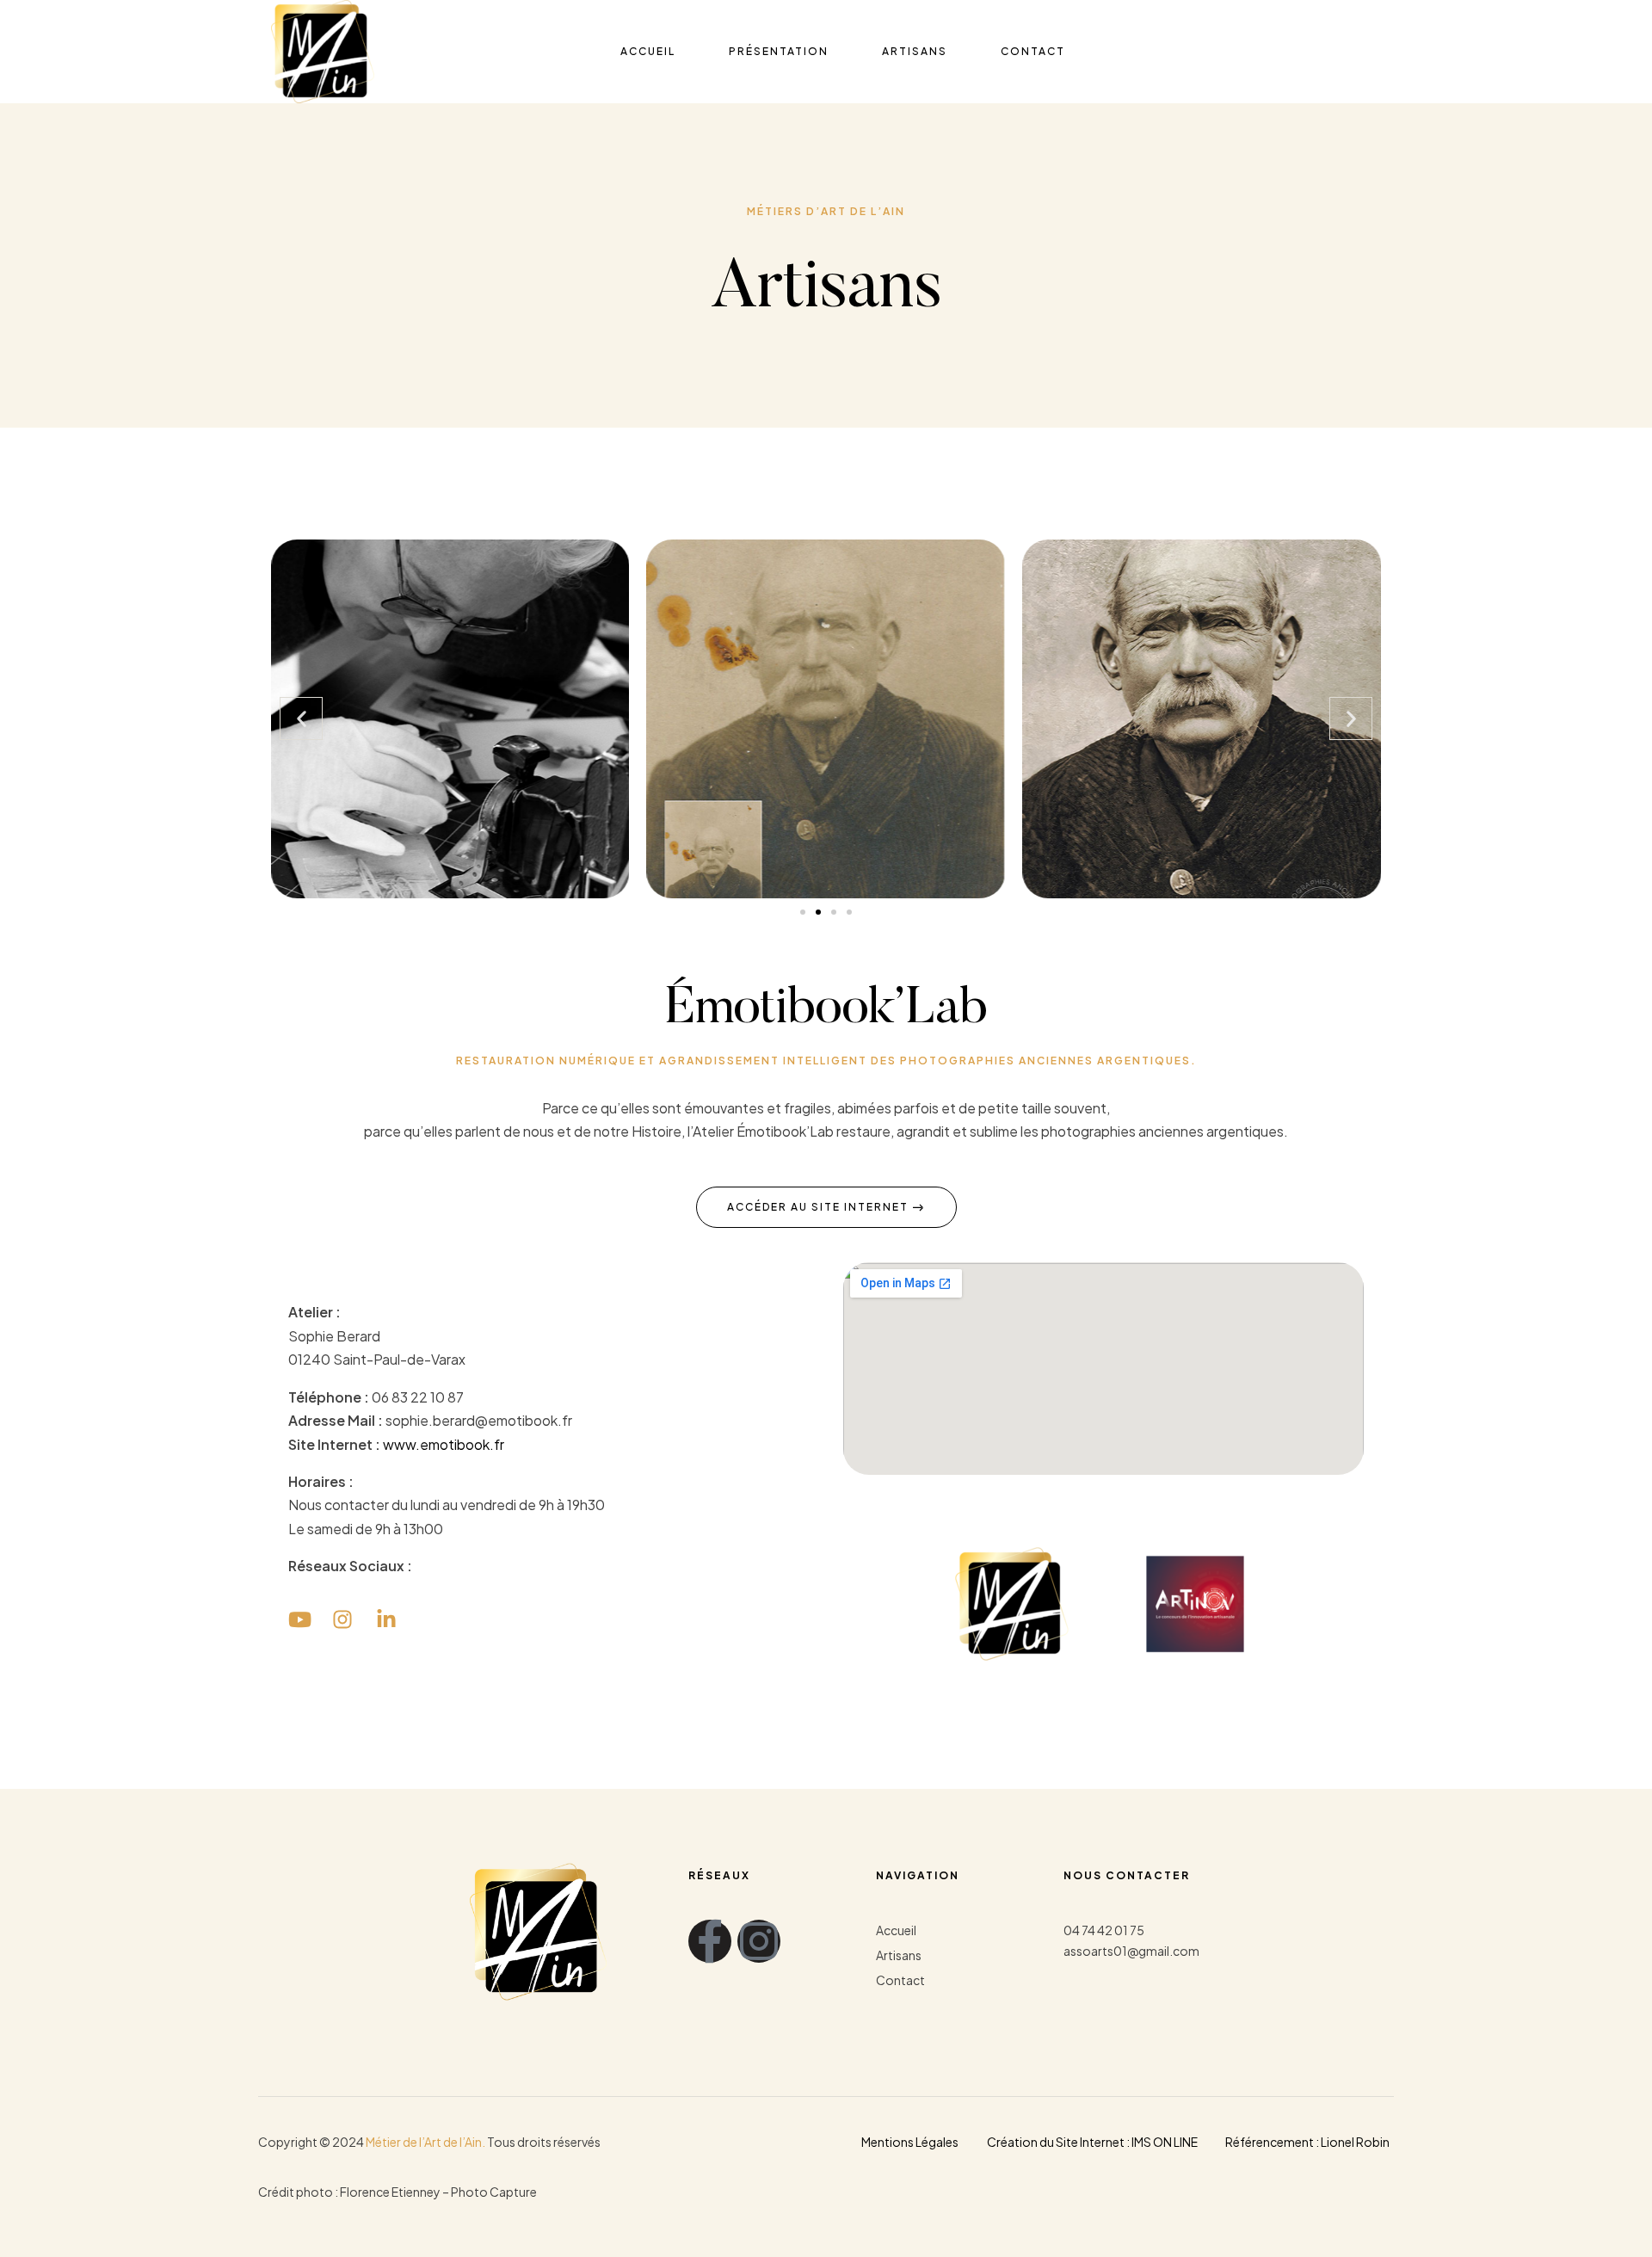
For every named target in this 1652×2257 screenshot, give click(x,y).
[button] (301, 718)
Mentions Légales (910, 2142)
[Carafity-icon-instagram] (759, 1941)
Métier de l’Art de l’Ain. (425, 2142)
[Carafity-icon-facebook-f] (710, 1941)
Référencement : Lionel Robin (1307, 2142)
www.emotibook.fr (444, 1444)
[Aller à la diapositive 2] (818, 912)
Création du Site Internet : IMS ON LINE (1092, 2142)
